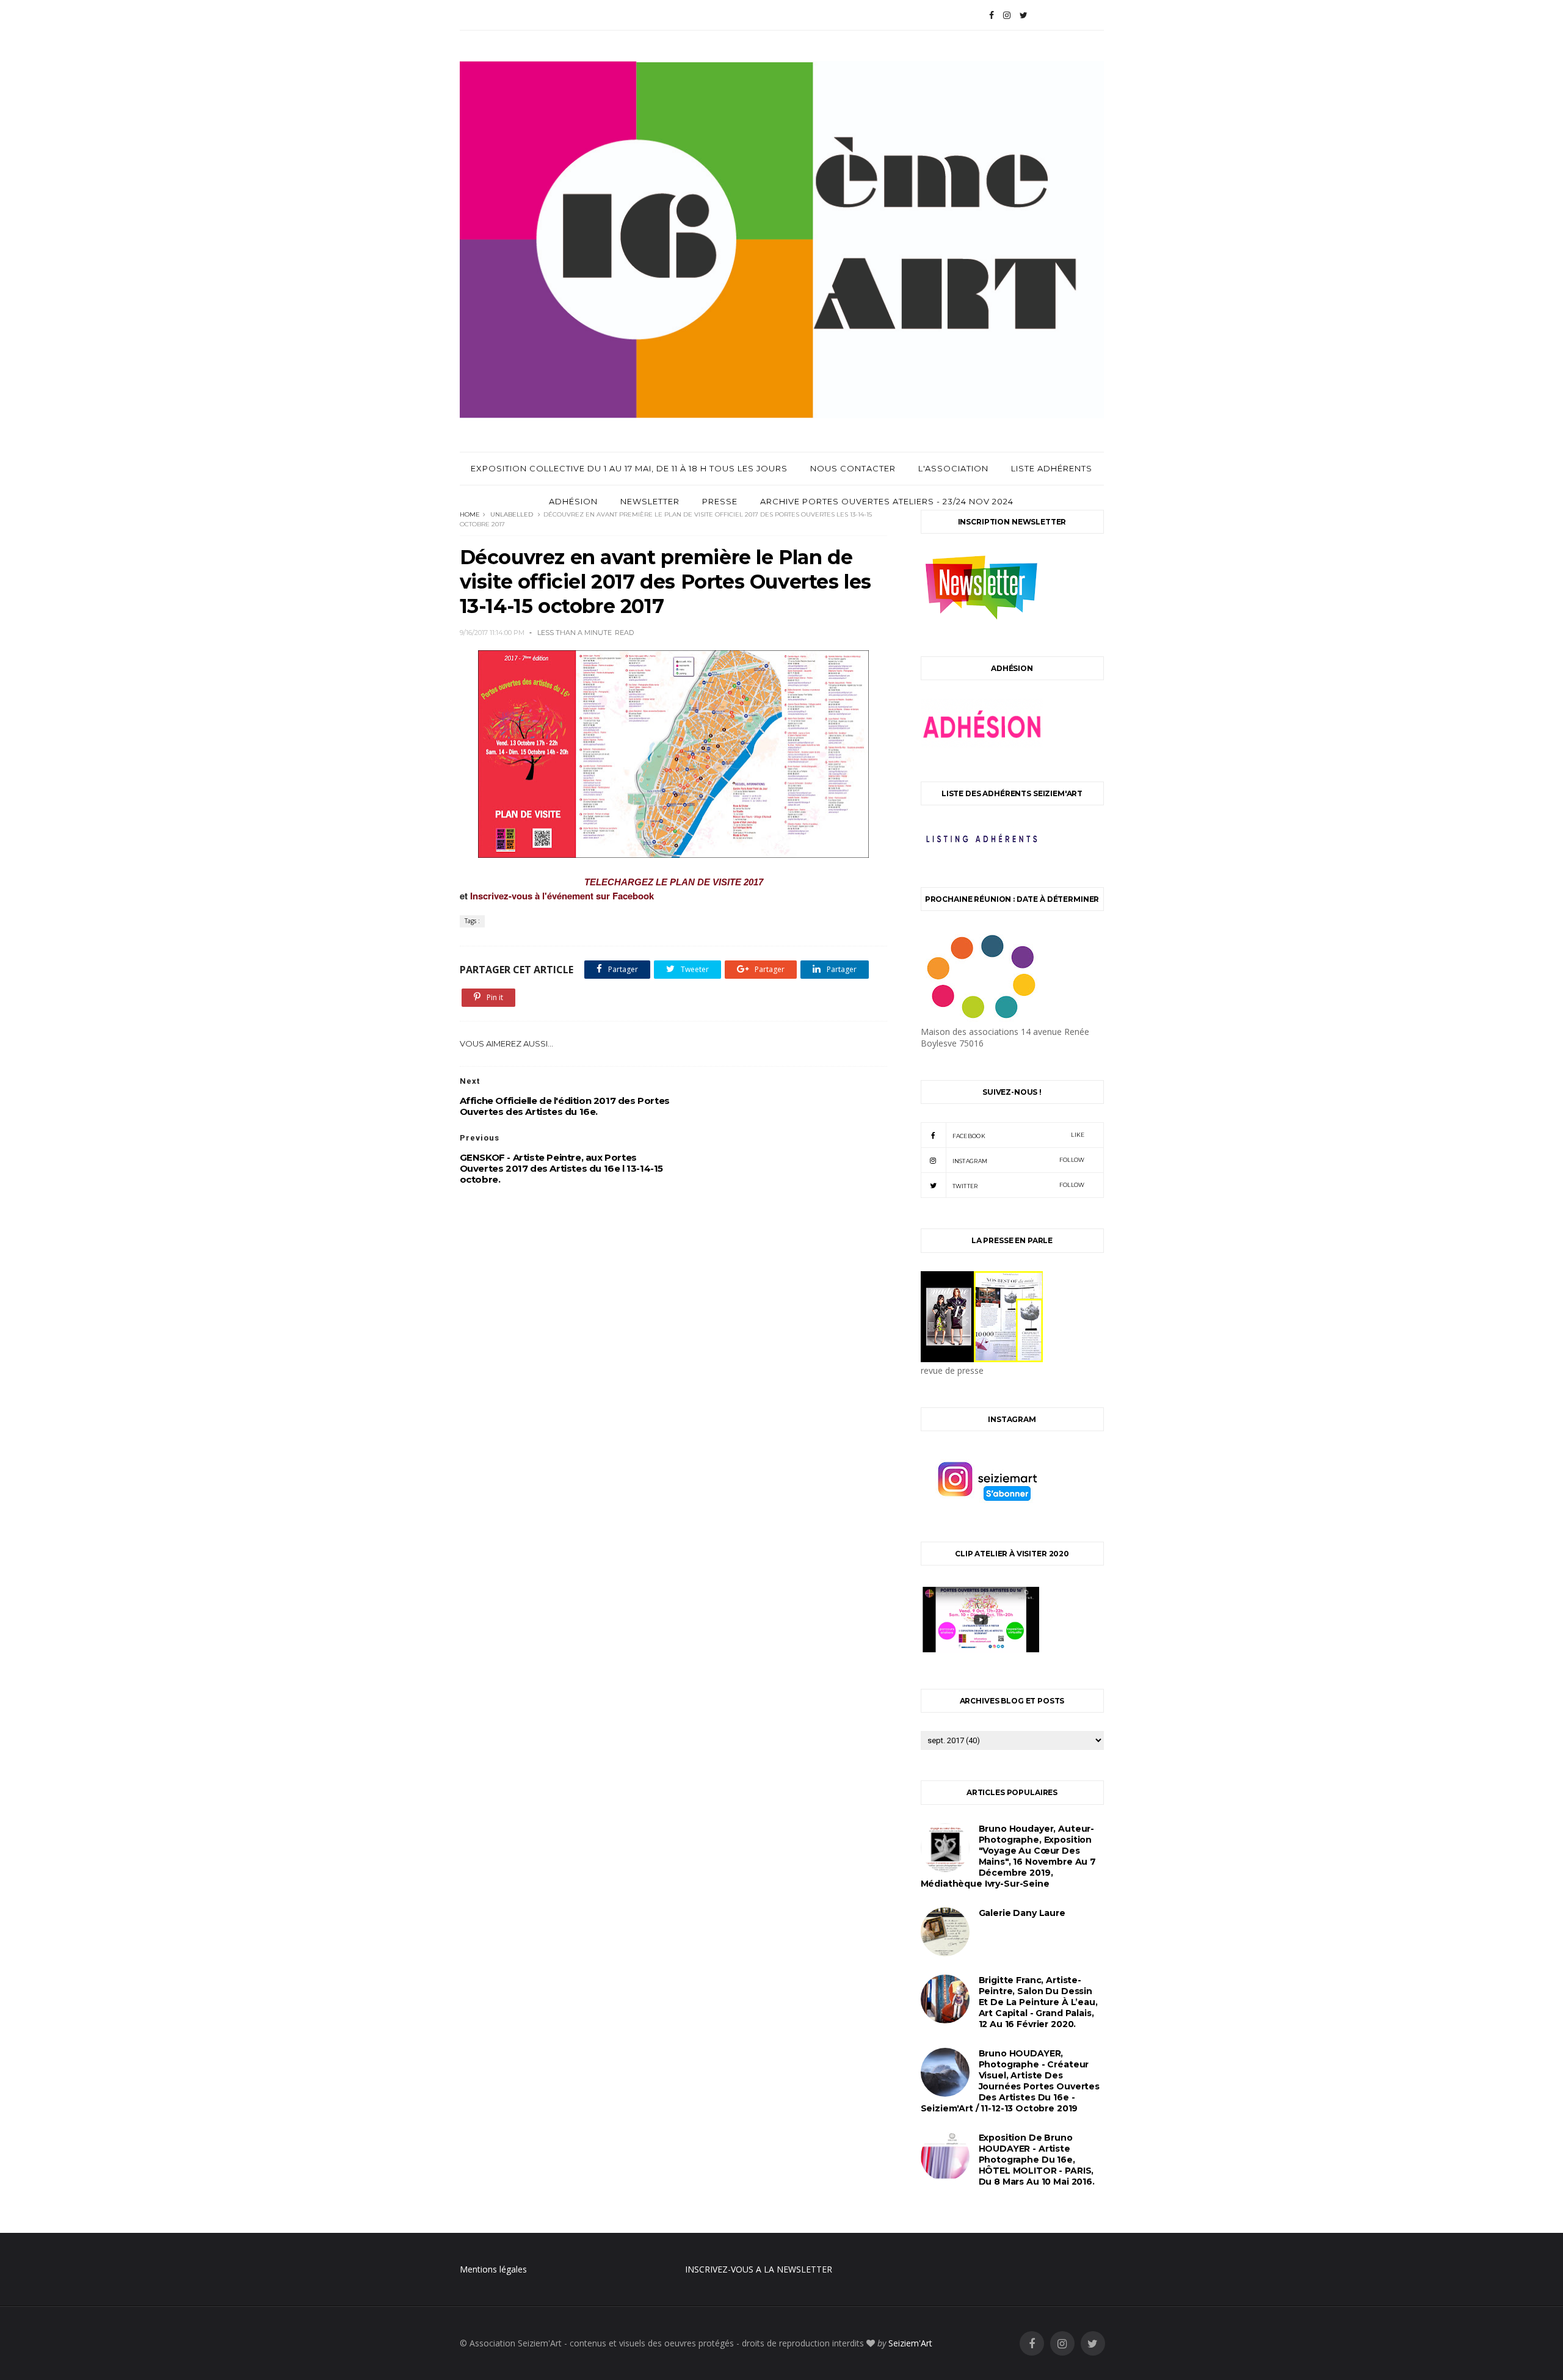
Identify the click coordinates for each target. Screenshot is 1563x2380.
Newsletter (650, 501)
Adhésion (573, 501)
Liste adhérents (1052, 468)
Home (470, 514)
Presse (720, 501)
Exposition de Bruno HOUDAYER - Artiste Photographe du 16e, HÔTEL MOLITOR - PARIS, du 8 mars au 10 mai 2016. (1037, 2160)
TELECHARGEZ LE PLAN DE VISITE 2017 (674, 882)
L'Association (953, 468)
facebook (1019, 1135)
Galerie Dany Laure (1022, 1913)
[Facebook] (992, 15)
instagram (1019, 1160)
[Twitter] (1024, 15)
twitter (1019, 1185)
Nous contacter (853, 468)
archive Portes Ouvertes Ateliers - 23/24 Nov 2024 (887, 501)
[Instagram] (1007, 15)
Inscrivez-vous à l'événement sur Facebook (563, 896)
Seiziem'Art (910, 2343)
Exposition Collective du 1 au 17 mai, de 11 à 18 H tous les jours (629, 468)
